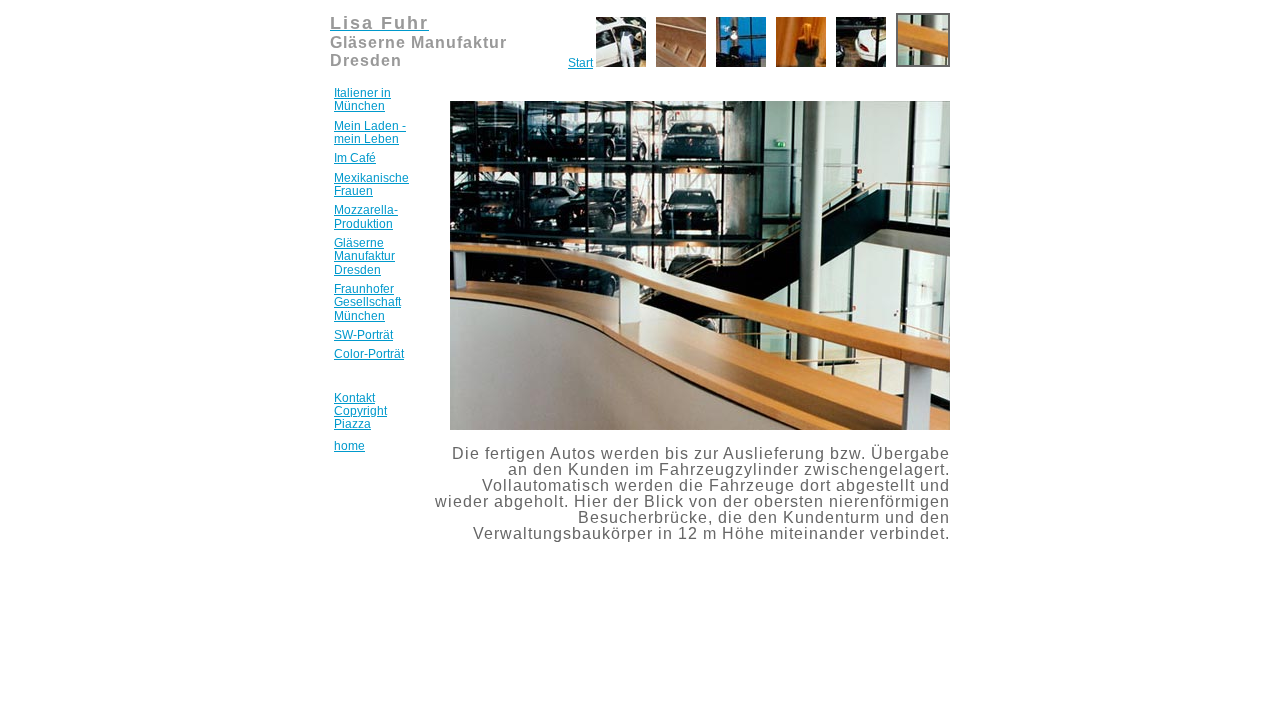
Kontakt (354, 398)
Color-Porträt (369, 354)
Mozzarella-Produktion (366, 216)
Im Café (355, 158)
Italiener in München (362, 99)
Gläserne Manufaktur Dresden (364, 256)
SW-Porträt (363, 335)
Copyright (360, 411)
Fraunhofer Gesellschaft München (367, 302)
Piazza (352, 424)
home (349, 446)
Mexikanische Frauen (371, 184)
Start (580, 63)
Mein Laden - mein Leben (370, 132)
